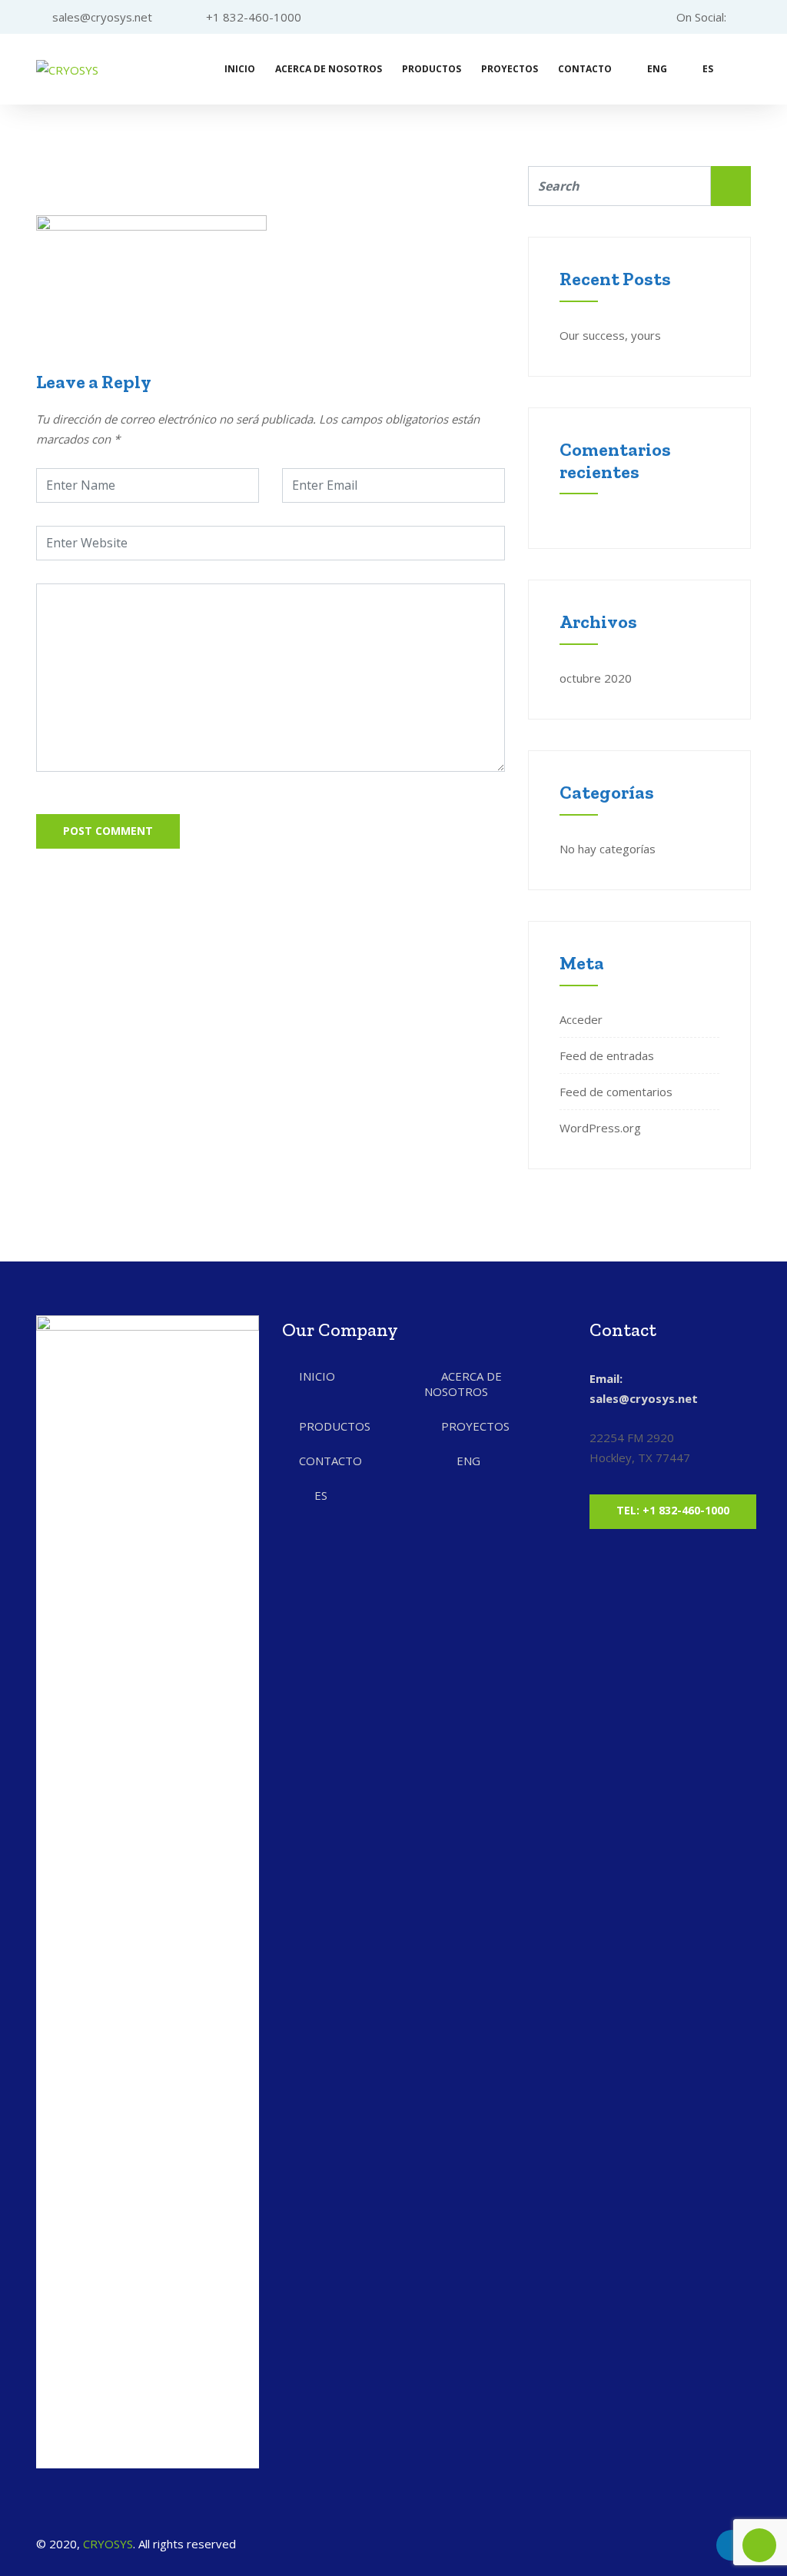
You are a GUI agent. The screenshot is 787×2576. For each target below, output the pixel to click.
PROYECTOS (510, 69)
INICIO (240, 69)
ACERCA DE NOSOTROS (329, 69)
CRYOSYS (108, 2544)
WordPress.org (600, 1128)
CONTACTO (585, 69)
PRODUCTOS (432, 69)
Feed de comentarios (616, 1092)
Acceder (581, 1019)
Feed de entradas (607, 1055)
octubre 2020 (596, 678)
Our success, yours (610, 335)
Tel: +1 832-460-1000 (673, 1510)
